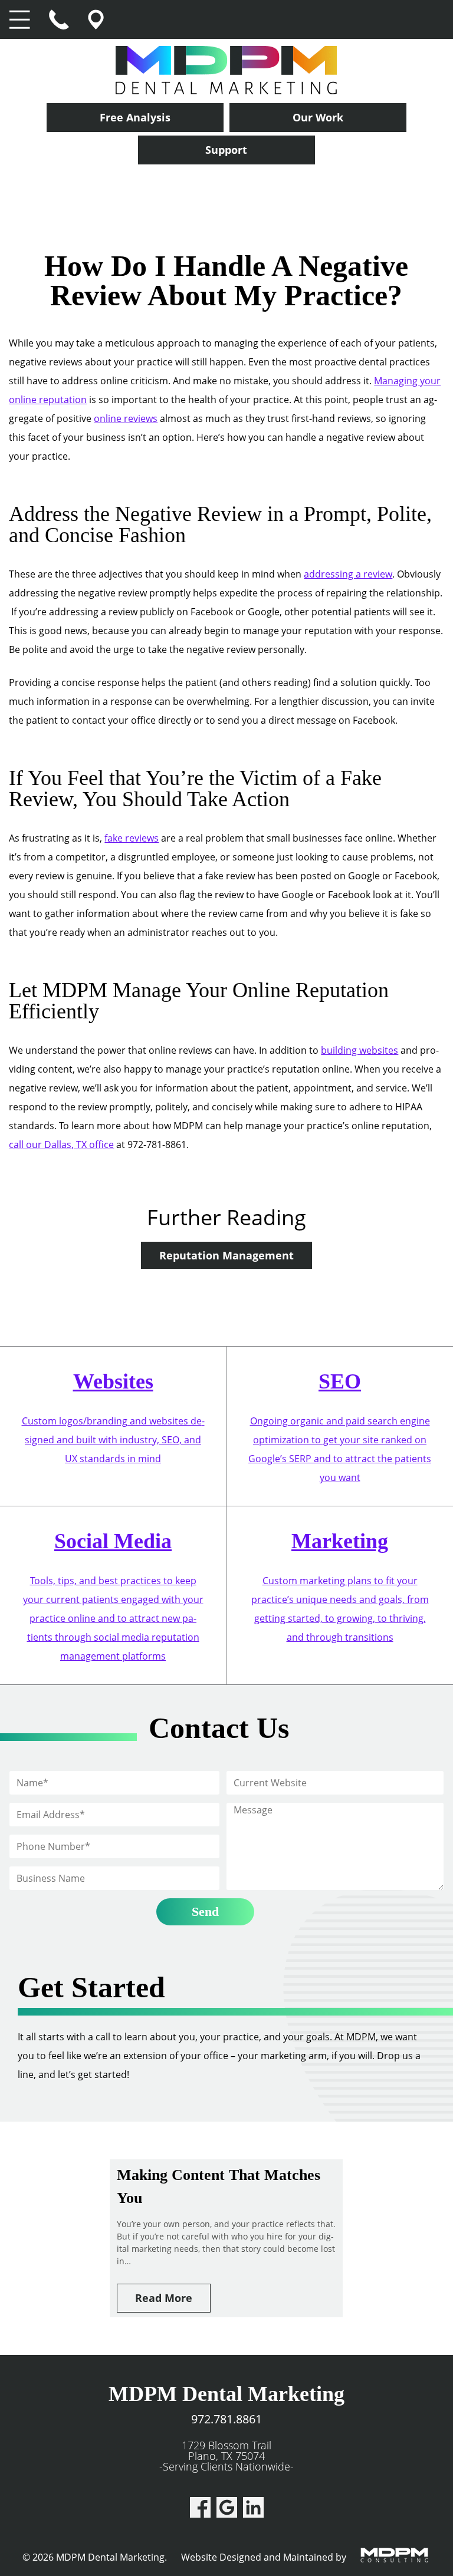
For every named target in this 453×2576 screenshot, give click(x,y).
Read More (164, 2298)
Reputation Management (226, 1255)
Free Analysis (135, 117)
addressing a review (348, 574)
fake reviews (132, 838)
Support (226, 150)
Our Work (318, 117)
